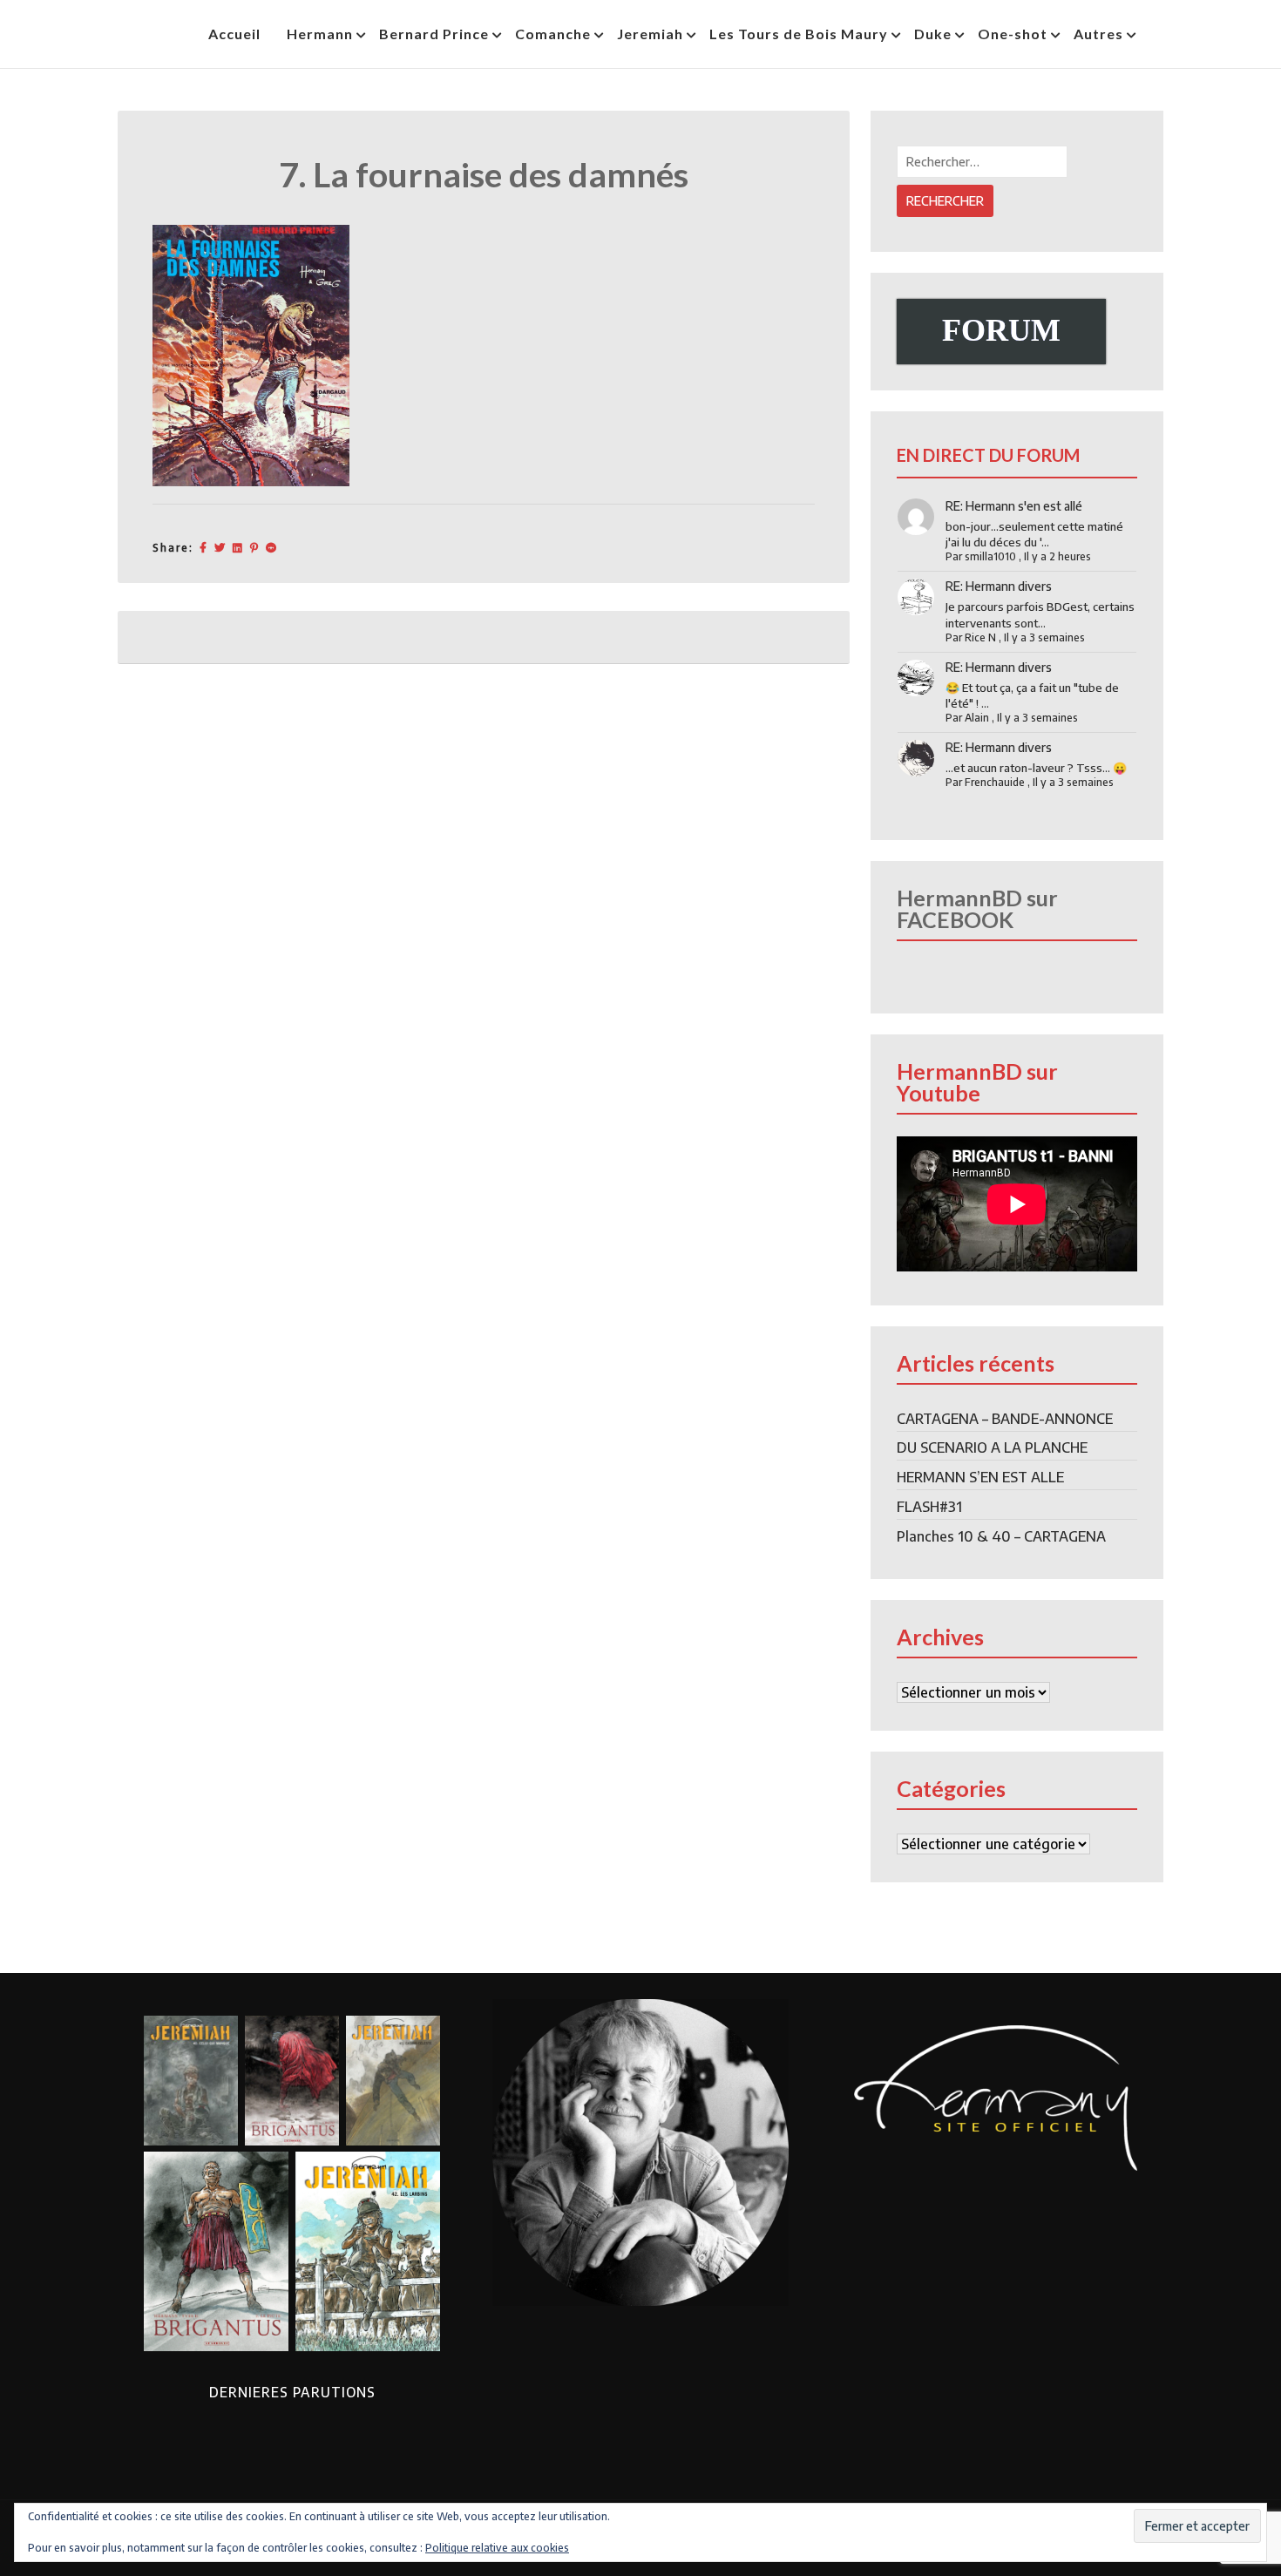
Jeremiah (650, 34)
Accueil (234, 34)
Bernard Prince (434, 34)
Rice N (980, 637)
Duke (933, 34)
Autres (1098, 34)
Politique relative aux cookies (497, 2548)
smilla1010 (990, 556)
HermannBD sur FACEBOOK (977, 908)
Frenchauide (995, 782)
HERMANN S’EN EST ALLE (980, 1477)
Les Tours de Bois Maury (799, 34)
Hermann (320, 34)
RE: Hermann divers (999, 586)
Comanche (553, 34)
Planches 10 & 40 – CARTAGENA (1001, 1536)
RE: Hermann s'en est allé (1014, 506)
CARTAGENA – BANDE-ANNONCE (1005, 1419)
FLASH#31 (929, 1507)
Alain (977, 718)
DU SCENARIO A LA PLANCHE (992, 1447)
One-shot (1013, 34)
